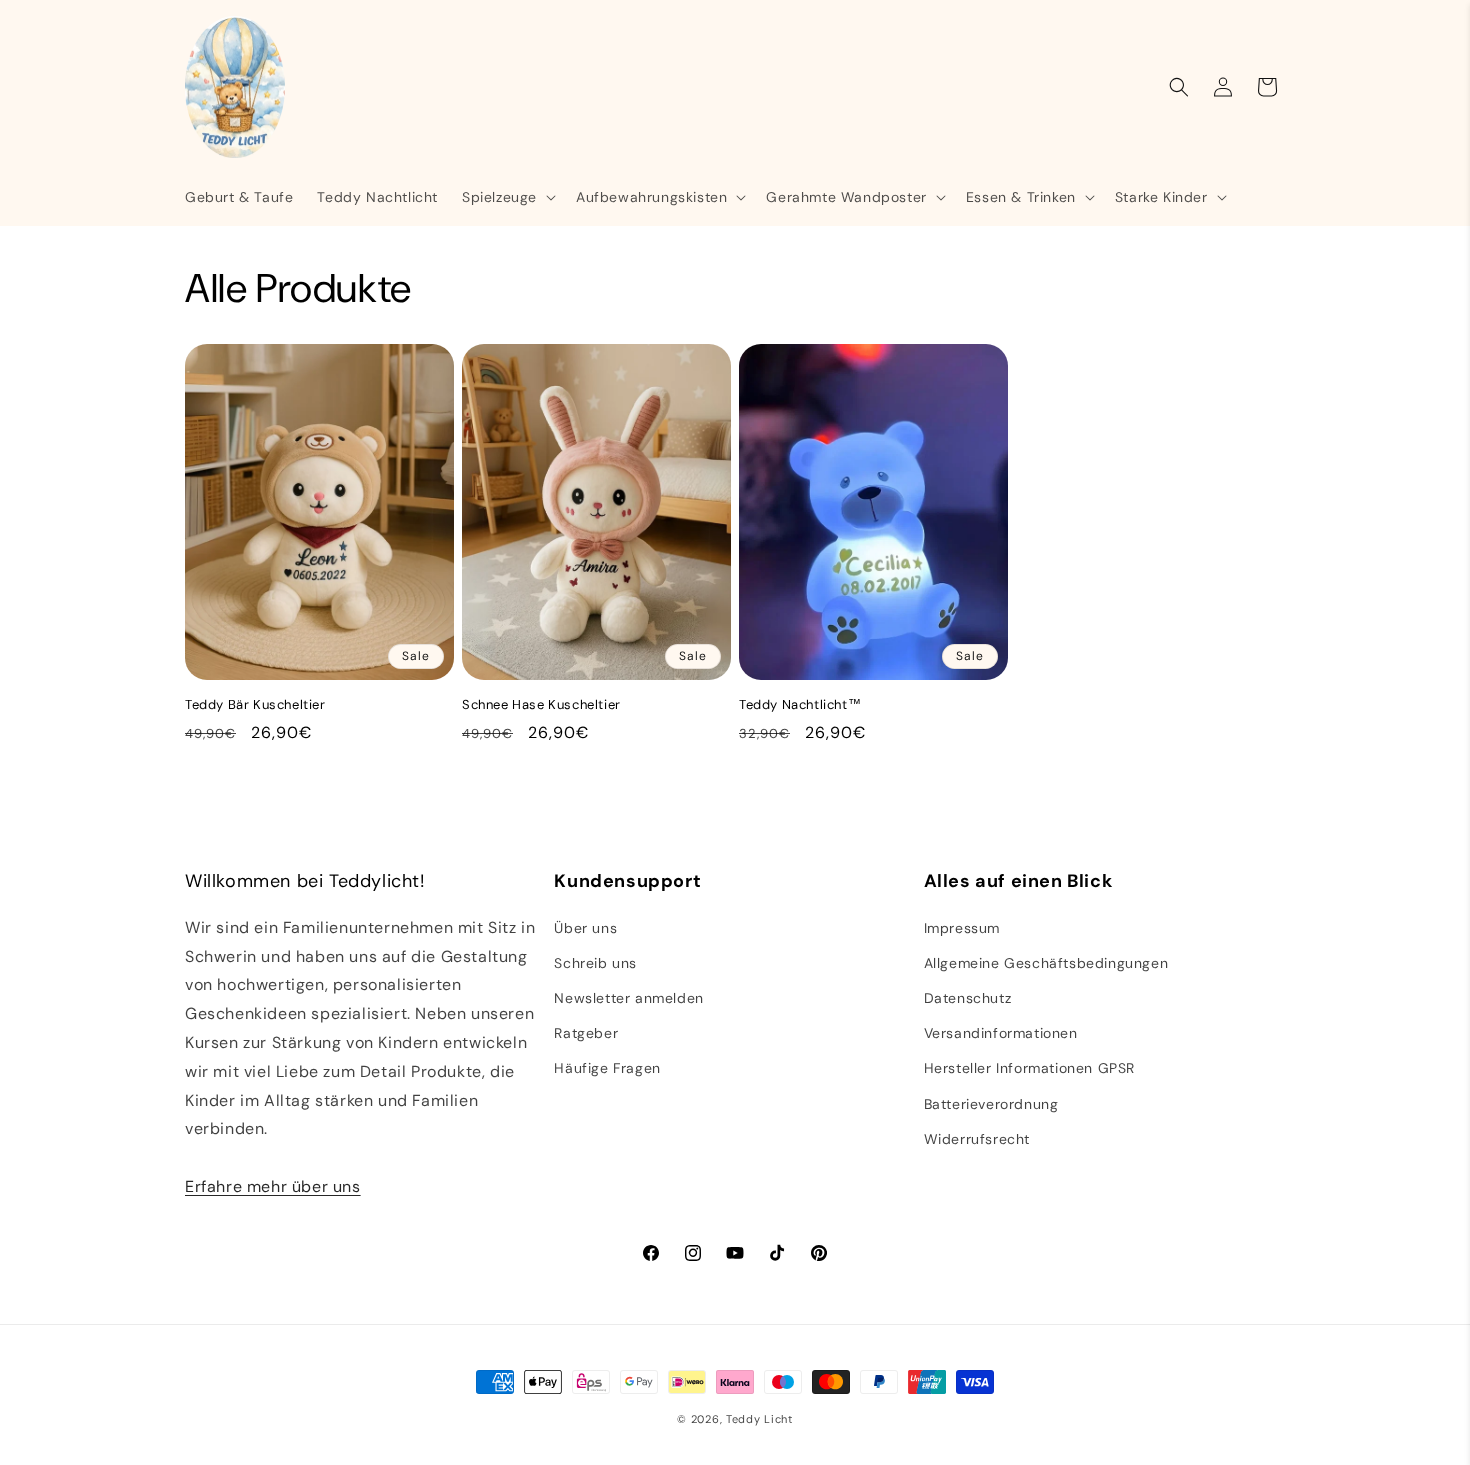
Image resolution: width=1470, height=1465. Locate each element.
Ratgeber (586, 1033)
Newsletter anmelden (628, 998)
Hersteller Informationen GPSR (1029, 1068)
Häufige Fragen (607, 1068)
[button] (507, 197)
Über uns (585, 928)
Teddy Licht (759, 1419)
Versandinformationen (1001, 1033)
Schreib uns (595, 963)
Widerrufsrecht (977, 1139)
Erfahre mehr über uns (273, 1186)
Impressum (962, 928)
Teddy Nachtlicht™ (800, 705)
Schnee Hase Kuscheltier (541, 705)
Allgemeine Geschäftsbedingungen (1046, 963)
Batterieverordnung (991, 1104)
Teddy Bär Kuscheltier (255, 705)
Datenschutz (968, 998)
